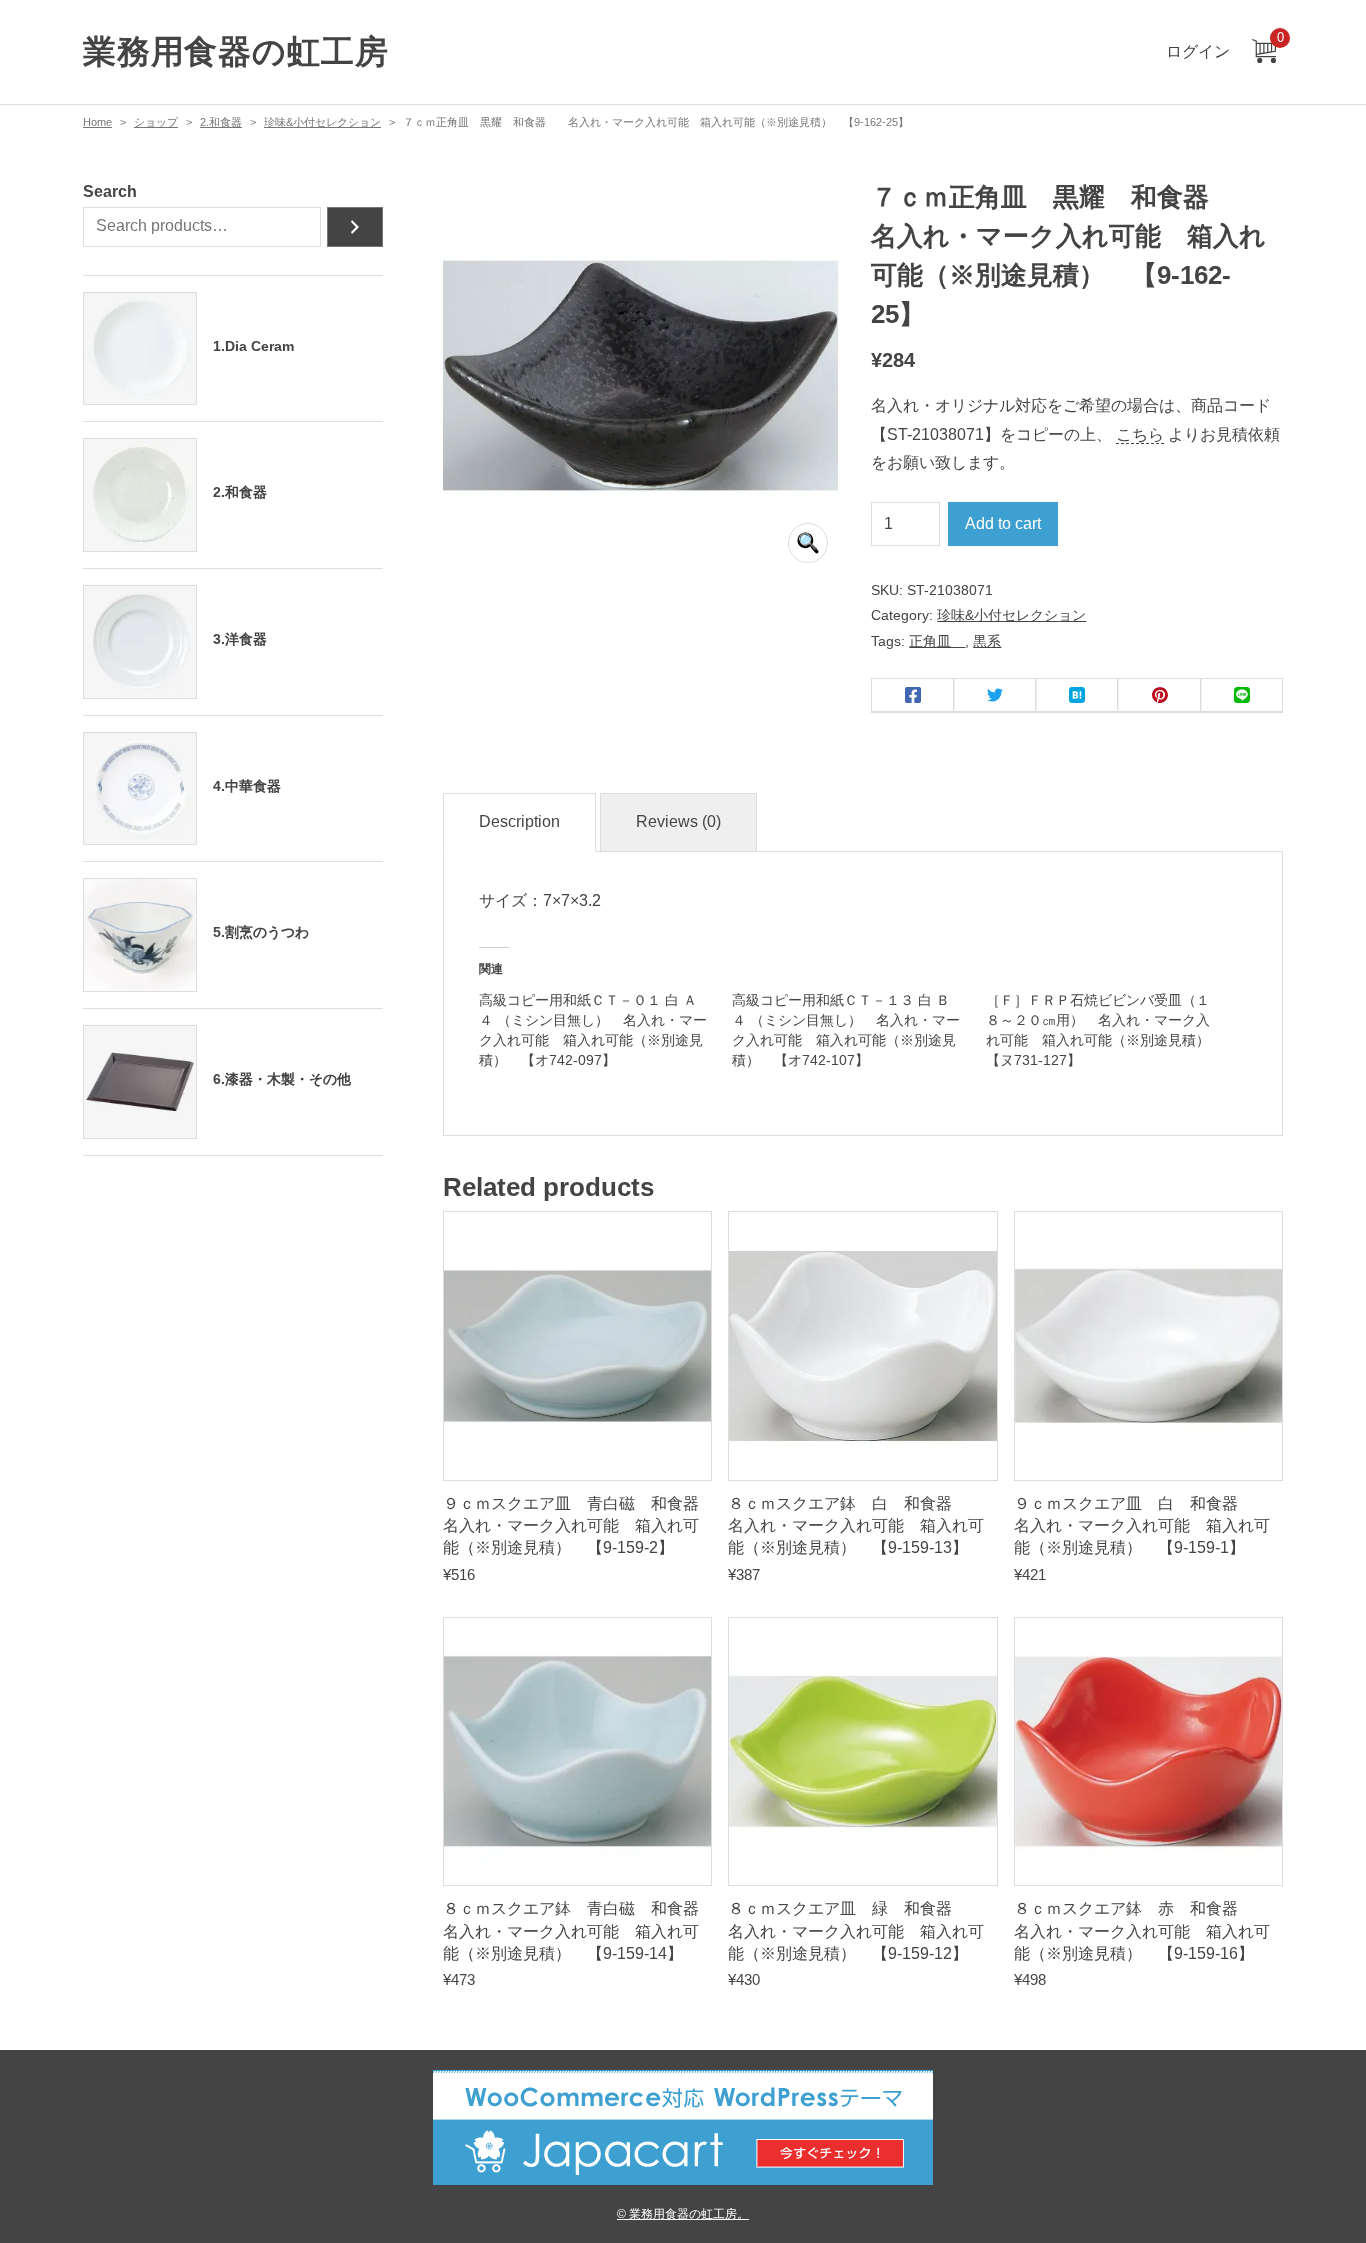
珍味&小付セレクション (322, 122)
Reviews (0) (678, 821)
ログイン (1198, 51)
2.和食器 (221, 122)
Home (97, 122)
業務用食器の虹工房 (235, 51)
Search (110, 191)
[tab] (519, 822)
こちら (1140, 434)
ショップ (156, 122)
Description (519, 821)
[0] (1264, 52)
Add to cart (1003, 523)
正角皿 (937, 641)
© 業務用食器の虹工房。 (683, 2213)
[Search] (355, 227)
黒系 (987, 641)
